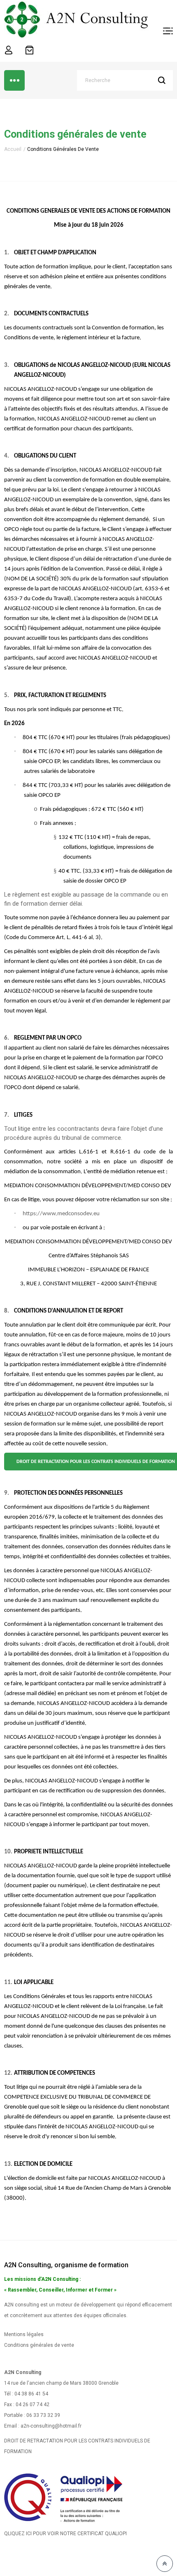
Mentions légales (24, 2334)
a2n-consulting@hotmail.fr (51, 2426)
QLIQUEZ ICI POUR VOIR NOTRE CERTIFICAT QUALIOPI (65, 2534)
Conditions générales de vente (39, 2345)
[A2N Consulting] (76, 19)
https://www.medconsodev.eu (61, 1214)
